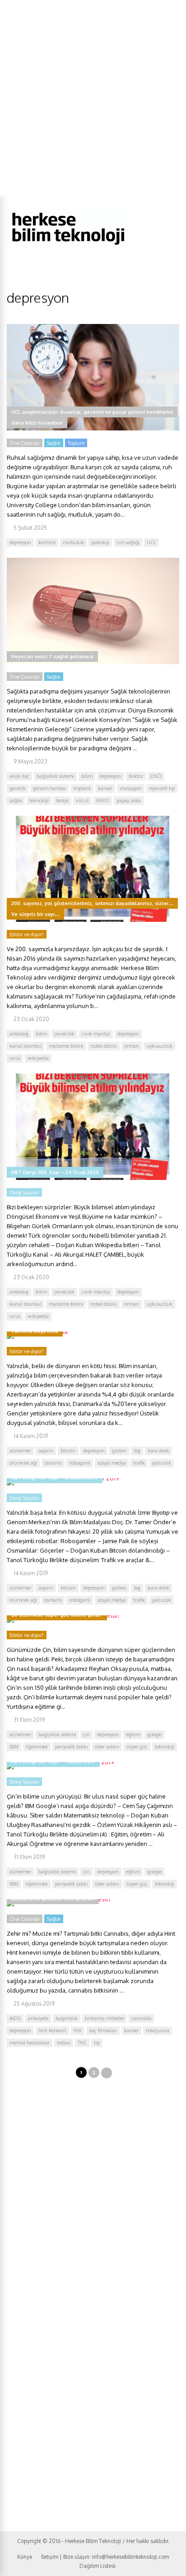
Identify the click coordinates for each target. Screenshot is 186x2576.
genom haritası (49, 788)
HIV (78, 2030)
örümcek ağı (23, 1463)
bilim (87, 776)
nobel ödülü (104, 1046)
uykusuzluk (159, 1046)
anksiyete (38, 2018)
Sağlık (54, 443)
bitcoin (68, 1451)
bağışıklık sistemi (55, 776)
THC (82, 2043)
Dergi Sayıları (24, 1193)
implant (82, 788)
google (154, 1734)
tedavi (64, 2043)
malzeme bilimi (66, 1046)
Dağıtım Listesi (98, 2566)
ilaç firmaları (103, 2030)
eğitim (133, 1734)
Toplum (76, 443)
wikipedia (38, 1058)
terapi (62, 800)
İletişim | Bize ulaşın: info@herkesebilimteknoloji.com (105, 2557)
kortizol (47, 542)
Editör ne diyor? (27, 934)
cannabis (141, 2018)
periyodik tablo (71, 1747)
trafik (139, 1463)
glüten (119, 1451)
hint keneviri (52, 2030)
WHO (103, 800)
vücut (82, 800)
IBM (14, 1747)
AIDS (15, 2018)
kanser (105, 788)
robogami (80, 1463)
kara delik (158, 1451)
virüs (15, 1058)
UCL (151, 542)
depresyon (20, 542)
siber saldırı (107, 1747)
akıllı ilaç (19, 776)
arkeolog (19, 1034)
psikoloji (100, 542)
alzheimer (20, 1451)
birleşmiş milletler (105, 2018)
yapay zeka (129, 800)
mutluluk (73, 542)
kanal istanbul (26, 1046)
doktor (136, 776)
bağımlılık (67, 2018)
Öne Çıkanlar (25, 443)
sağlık (16, 800)
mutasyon (131, 788)
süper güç (137, 1747)
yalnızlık (162, 1463)
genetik (18, 788)
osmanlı (53, 1463)
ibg (137, 1451)
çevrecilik (64, 1034)
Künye (25, 2557)
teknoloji (39, 800)
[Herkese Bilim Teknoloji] (69, 247)
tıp (97, 2043)
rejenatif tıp (162, 788)
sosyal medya (112, 1463)
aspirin (46, 1451)
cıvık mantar (96, 1034)
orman (132, 1046)
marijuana (158, 2030)
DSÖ (156, 776)
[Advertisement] (93, 97)
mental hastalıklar (30, 2043)
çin (86, 1734)
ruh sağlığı (128, 542)
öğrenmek (37, 1747)
